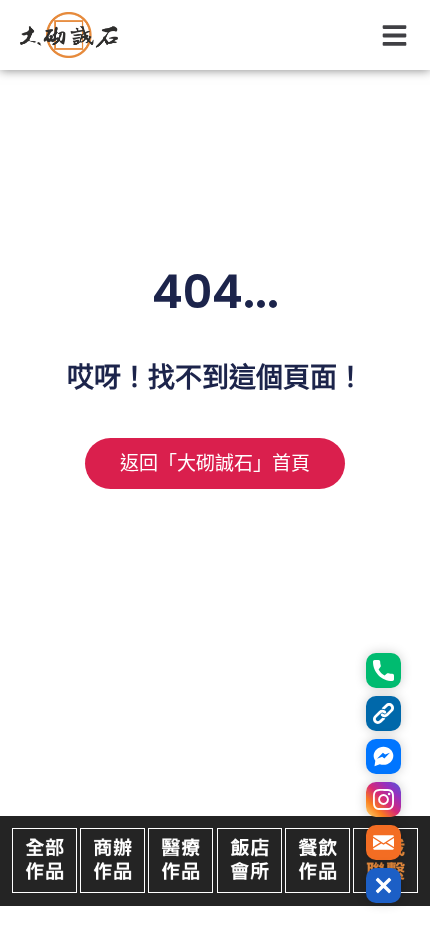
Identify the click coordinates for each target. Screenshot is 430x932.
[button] (395, 35)
